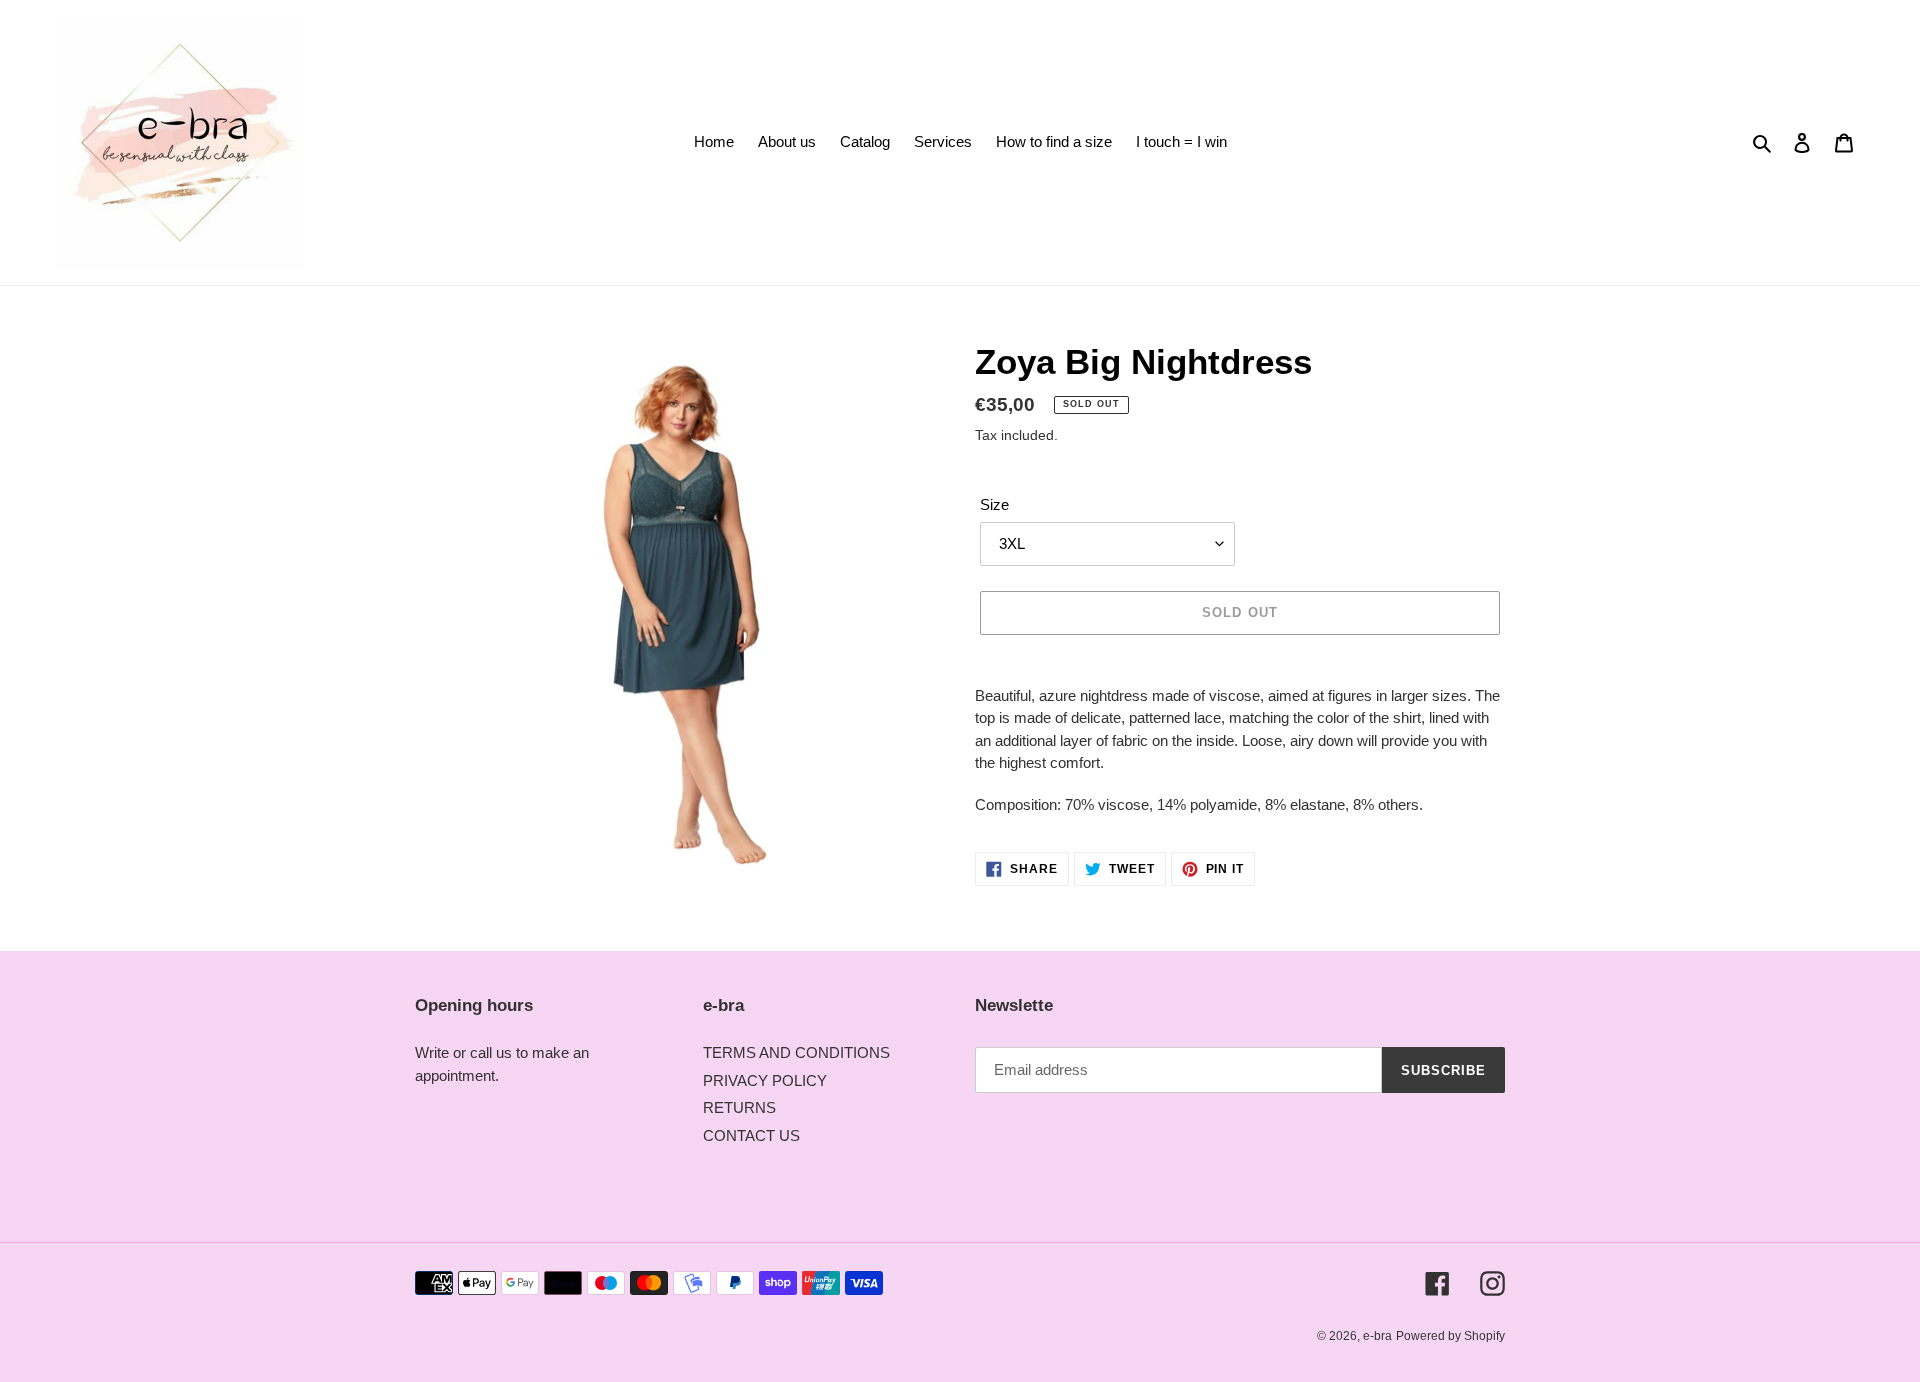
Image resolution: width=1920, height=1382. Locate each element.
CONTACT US (751, 1135)
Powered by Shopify (1450, 1336)
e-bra (1377, 1336)
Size (994, 504)
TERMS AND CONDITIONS (796, 1052)
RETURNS (739, 1107)
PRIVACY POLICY (765, 1080)
